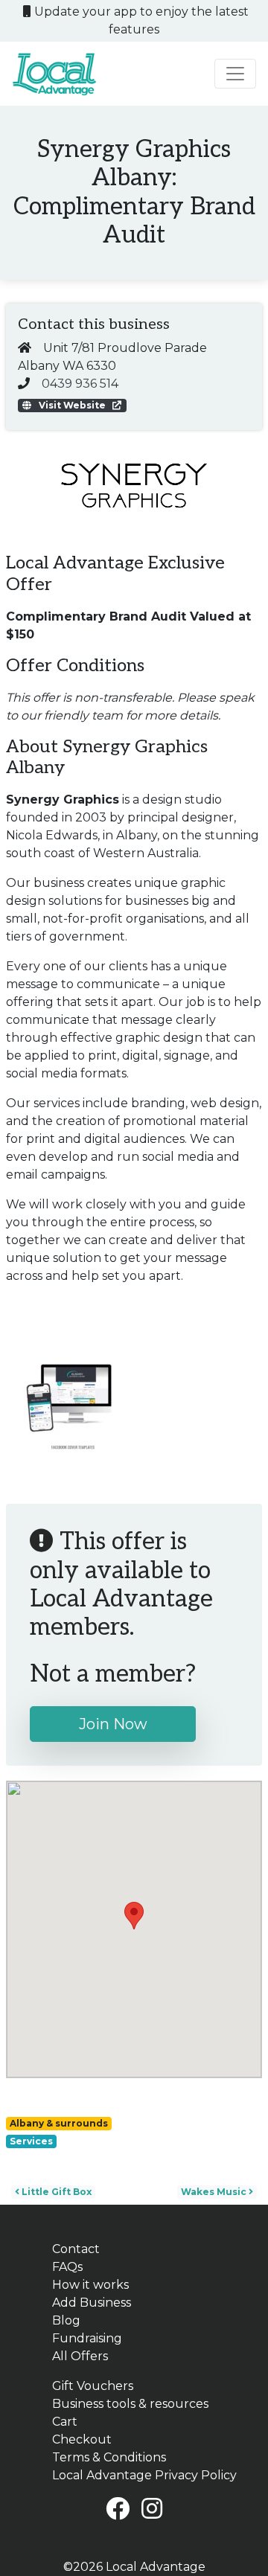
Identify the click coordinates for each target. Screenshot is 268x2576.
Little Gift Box (55, 2192)
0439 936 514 (80, 384)
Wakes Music (215, 2192)
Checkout (82, 2439)
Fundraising (87, 2338)
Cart (65, 2422)
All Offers (80, 2356)
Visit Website (72, 405)
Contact (76, 2249)
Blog (66, 2320)
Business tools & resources (130, 2404)
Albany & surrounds (59, 2123)
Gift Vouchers (93, 2386)
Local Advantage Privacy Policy (144, 2475)
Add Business (92, 2303)
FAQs (67, 2267)
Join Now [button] (113, 1724)
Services (31, 2141)
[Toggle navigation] (235, 74)
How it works (90, 2285)
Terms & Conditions (109, 2457)
